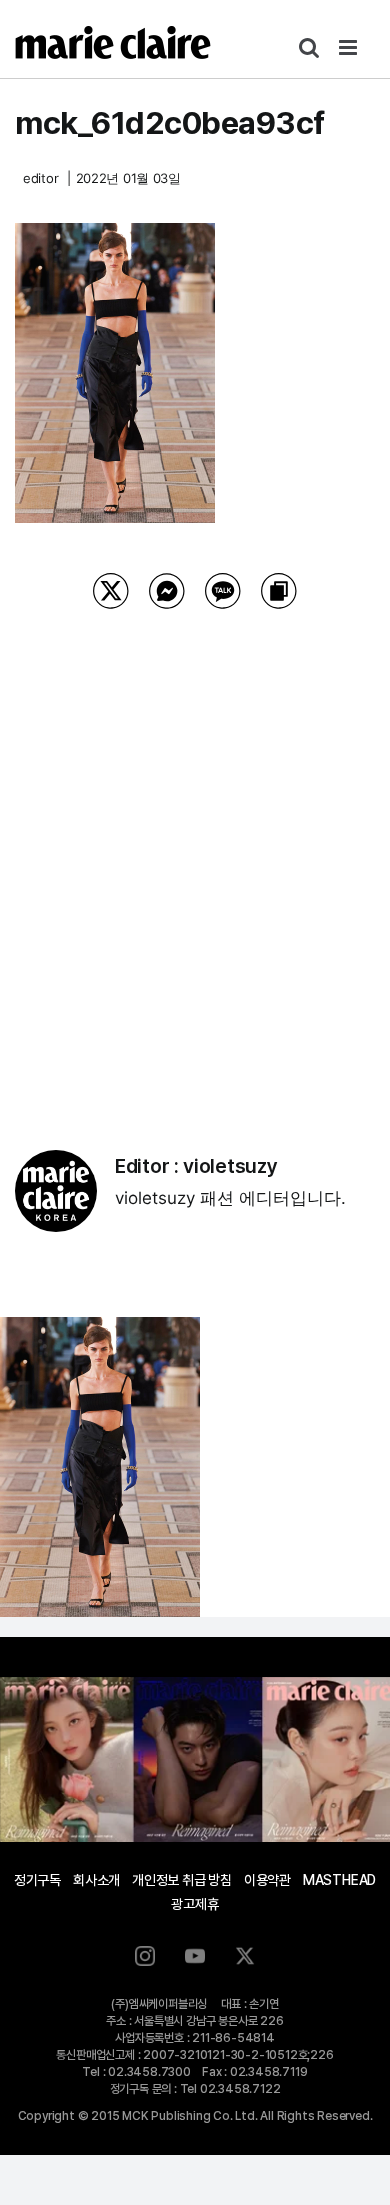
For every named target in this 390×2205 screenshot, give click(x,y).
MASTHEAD (339, 1880)
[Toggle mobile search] (309, 47)
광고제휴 (194, 1904)
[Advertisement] (195, 854)
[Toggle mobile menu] (349, 47)
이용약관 (267, 1880)
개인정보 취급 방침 (182, 1880)
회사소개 (96, 1880)
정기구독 (37, 1880)
